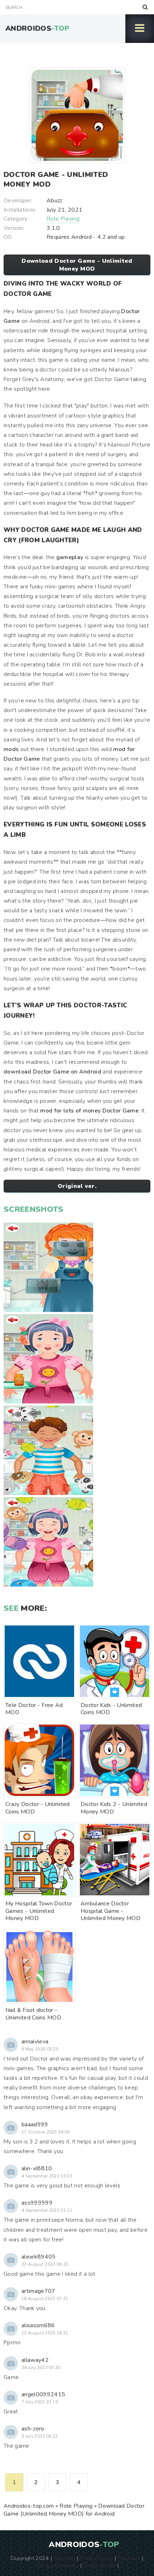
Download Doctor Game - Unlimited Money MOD (77, 265)
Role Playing (63, 219)
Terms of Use (100, 2565)
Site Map (64, 2558)
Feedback (129, 2558)
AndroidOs (37, 28)
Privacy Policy (96, 2558)
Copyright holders (57, 2565)
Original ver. (77, 1186)
